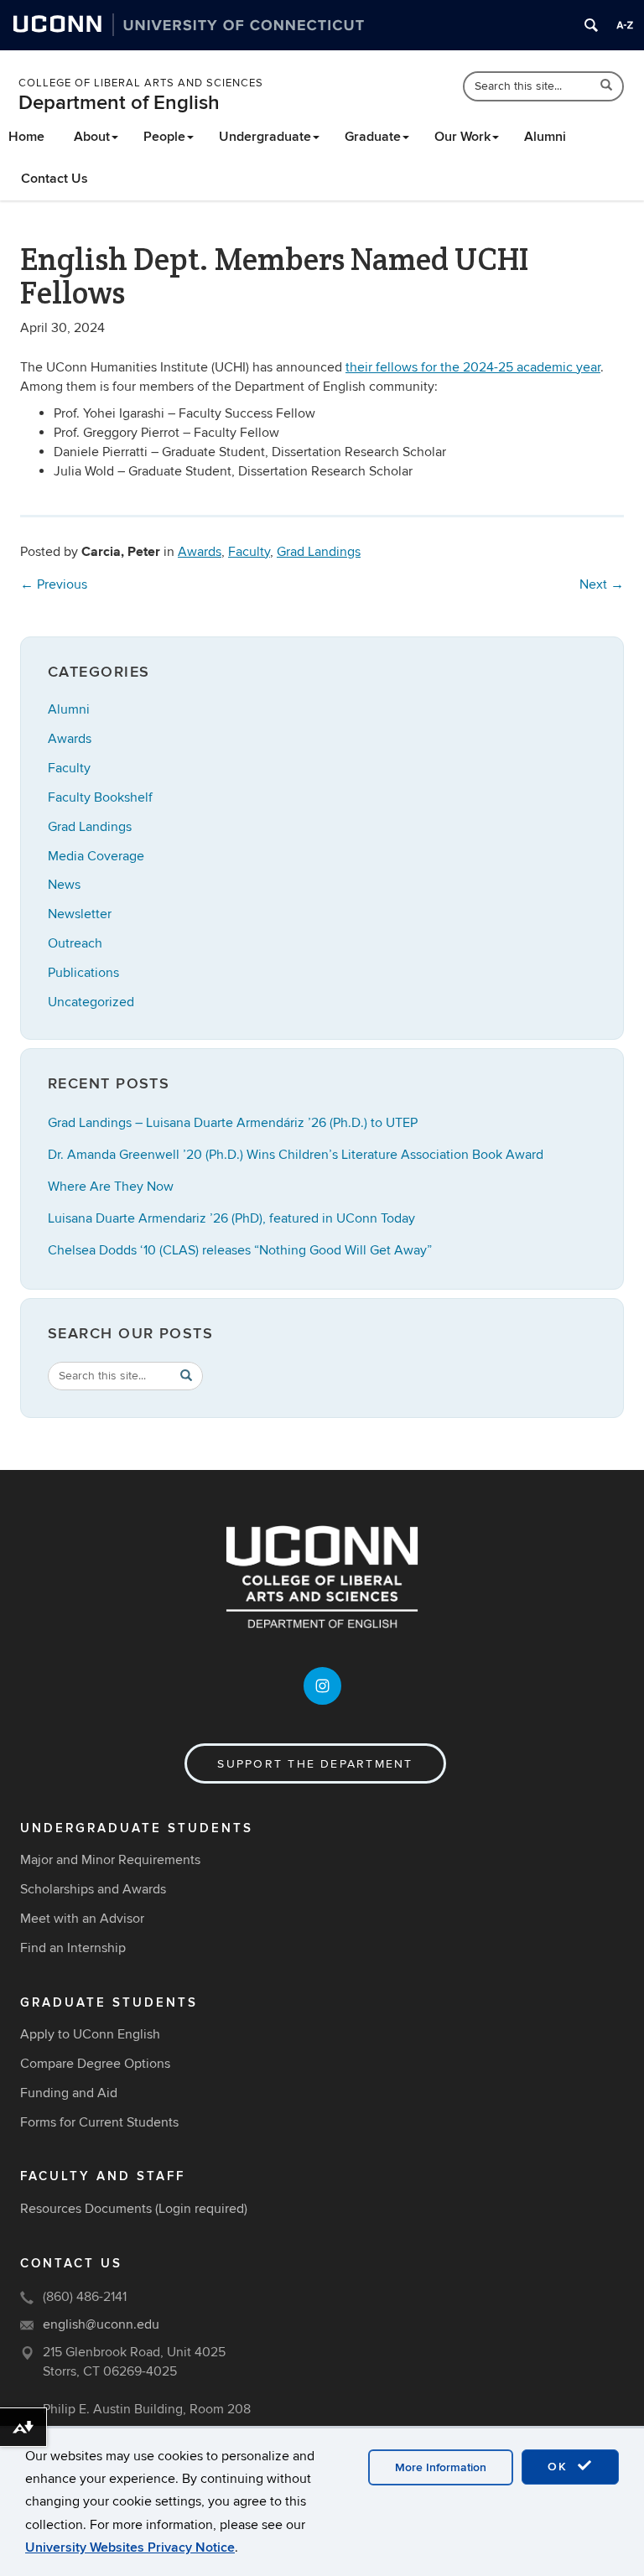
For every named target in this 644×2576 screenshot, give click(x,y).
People (164, 137)
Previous (54, 584)
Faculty (249, 552)
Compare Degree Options (95, 2064)
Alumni (545, 137)
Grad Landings (319, 552)
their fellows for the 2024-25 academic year (473, 367)
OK (560, 2467)
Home (26, 137)
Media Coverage (96, 856)
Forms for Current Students (99, 2122)
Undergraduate (265, 137)
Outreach (75, 943)
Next (602, 584)
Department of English (119, 103)
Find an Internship (73, 1948)
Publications (83, 973)
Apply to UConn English (90, 2034)
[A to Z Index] (625, 25)
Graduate (373, 137)
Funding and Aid (69, 2093)
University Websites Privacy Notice (130, 2547)
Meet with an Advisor (82, 1919)
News (64, 885)
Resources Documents (86, 2209)
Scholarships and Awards (93, 1889)
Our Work (462, 137)
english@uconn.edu (101, 2324)
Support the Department (315, 1764)
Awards (200, 552)
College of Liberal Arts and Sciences (141, 83)
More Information (441, 2467)
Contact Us (55, 179)
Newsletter (80, 914)
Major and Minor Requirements (110, 1860)
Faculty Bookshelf (100, 797)
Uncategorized (91, 1002)
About (92, 137)
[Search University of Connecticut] (591, 25)
